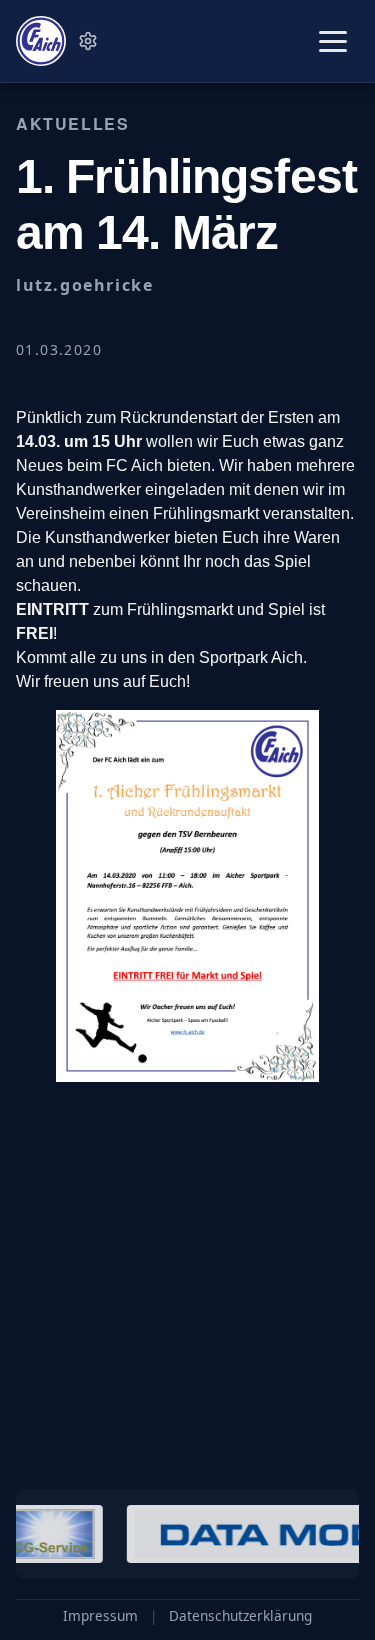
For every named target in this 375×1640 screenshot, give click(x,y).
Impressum (100, 1616)
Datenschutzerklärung (240, 1616)
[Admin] (88, 41)
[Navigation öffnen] (333, 41)
